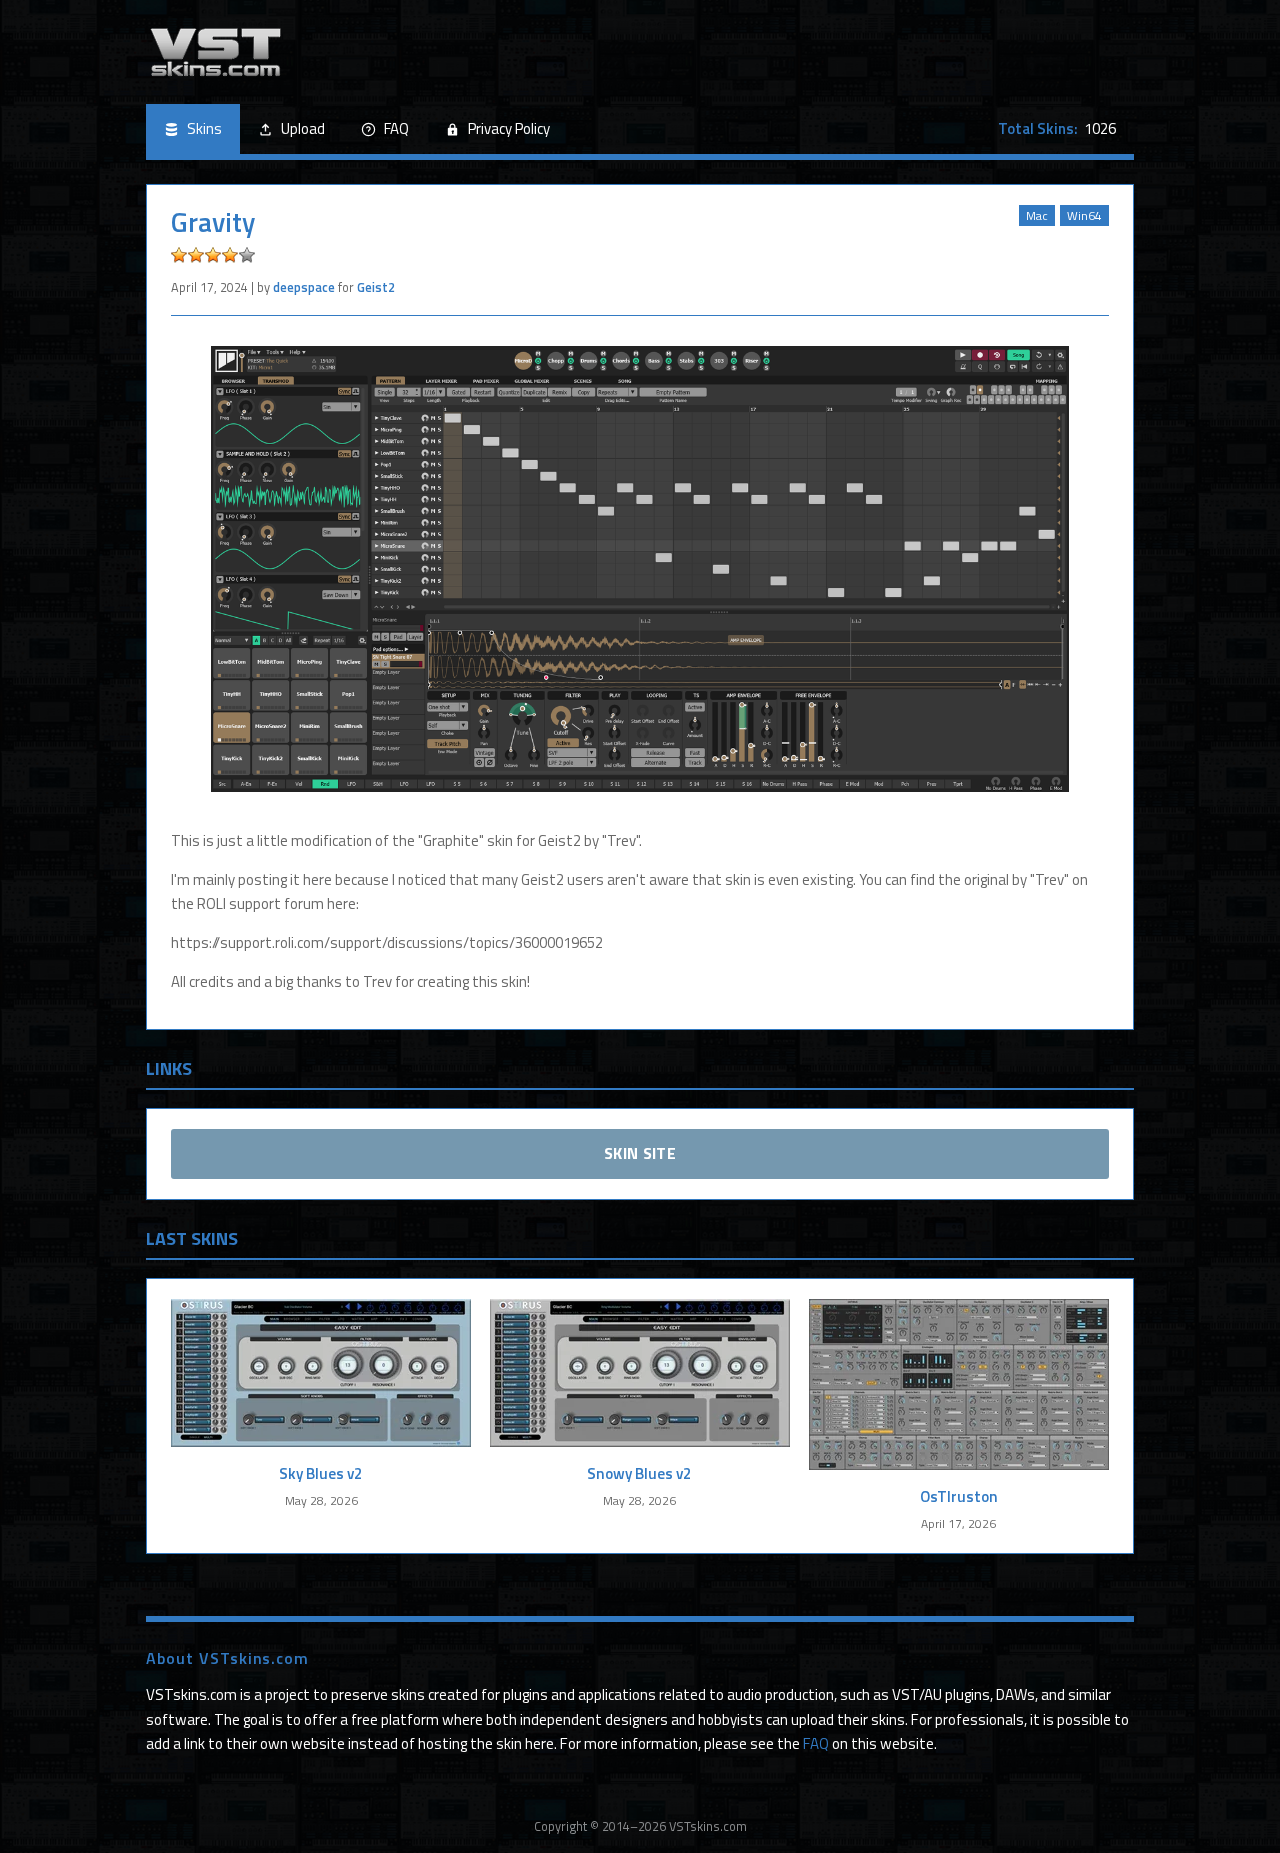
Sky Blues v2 (321, 1473)
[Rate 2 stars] (196, 255)
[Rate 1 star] (179, 255)
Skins (204, 128)
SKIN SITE (640, 1153)
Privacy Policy (509, 128)
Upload (303, 128)
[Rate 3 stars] (213, 255)
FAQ (396, 128)
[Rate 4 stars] (230, 255)
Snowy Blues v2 (639, 1473)
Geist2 (376, 287)
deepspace (304, 287)
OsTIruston (959, 1496)
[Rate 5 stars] (247, 255)
